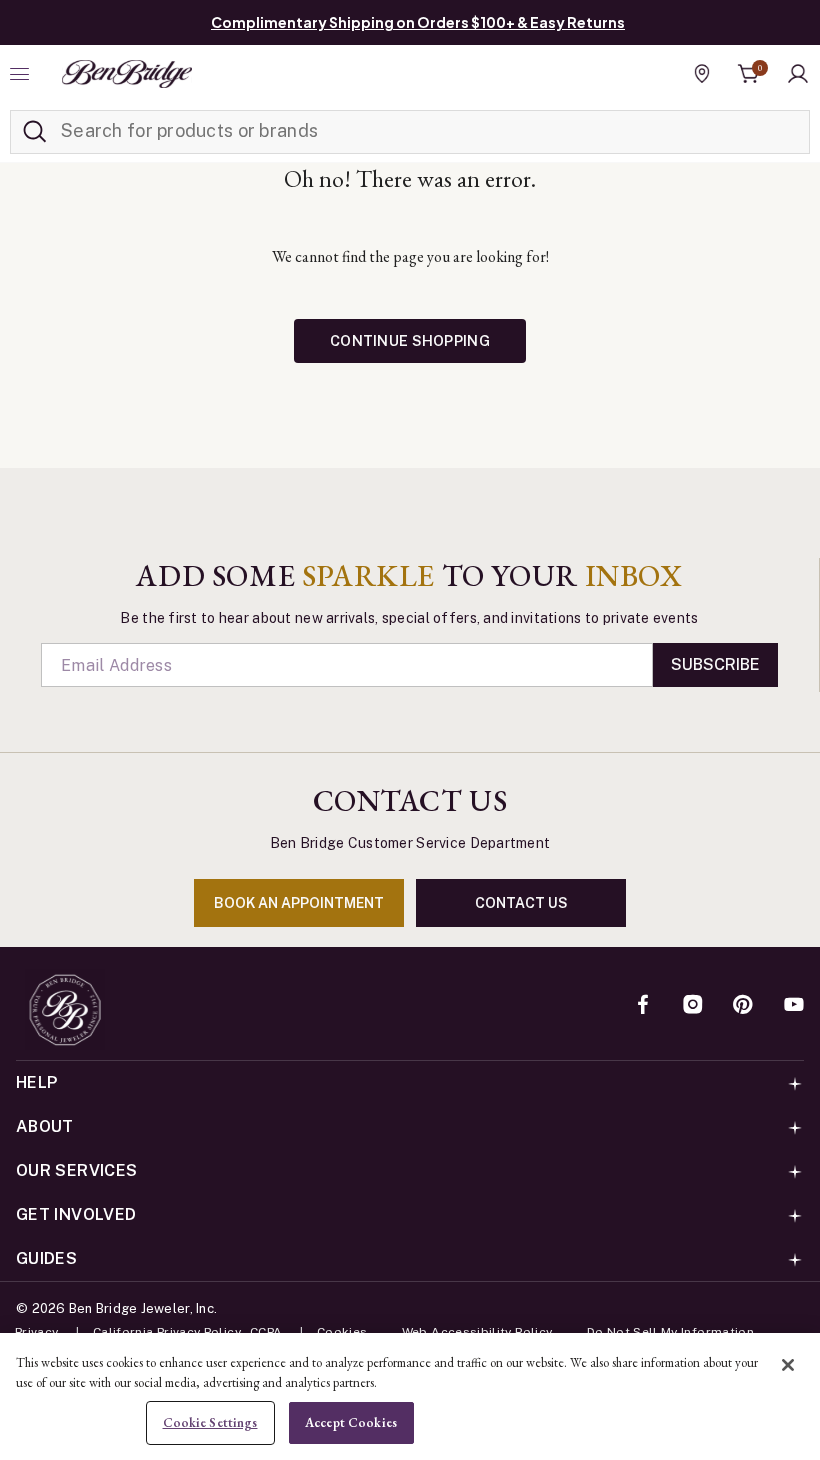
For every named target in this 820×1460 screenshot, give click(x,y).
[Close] (788, 1365)
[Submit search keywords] (35, 132)
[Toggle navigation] (22, 74)
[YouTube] (794, 1006)
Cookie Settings (210, 1422)
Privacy (37, 1332)
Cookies (342, 1332)
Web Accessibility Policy (477, 1332)
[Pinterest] (743, 1006)
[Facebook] (643, 1006)
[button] (798, 74)
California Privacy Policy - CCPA (188, 1332)
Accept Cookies (351, 1422)
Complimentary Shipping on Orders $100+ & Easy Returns (418, 22)
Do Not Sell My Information (670, 1332)
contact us (521, 903)
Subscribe (715, 664)
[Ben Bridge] (127, 74)
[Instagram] (693, 1006)
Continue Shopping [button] (410, 340)
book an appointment (299, 903)
